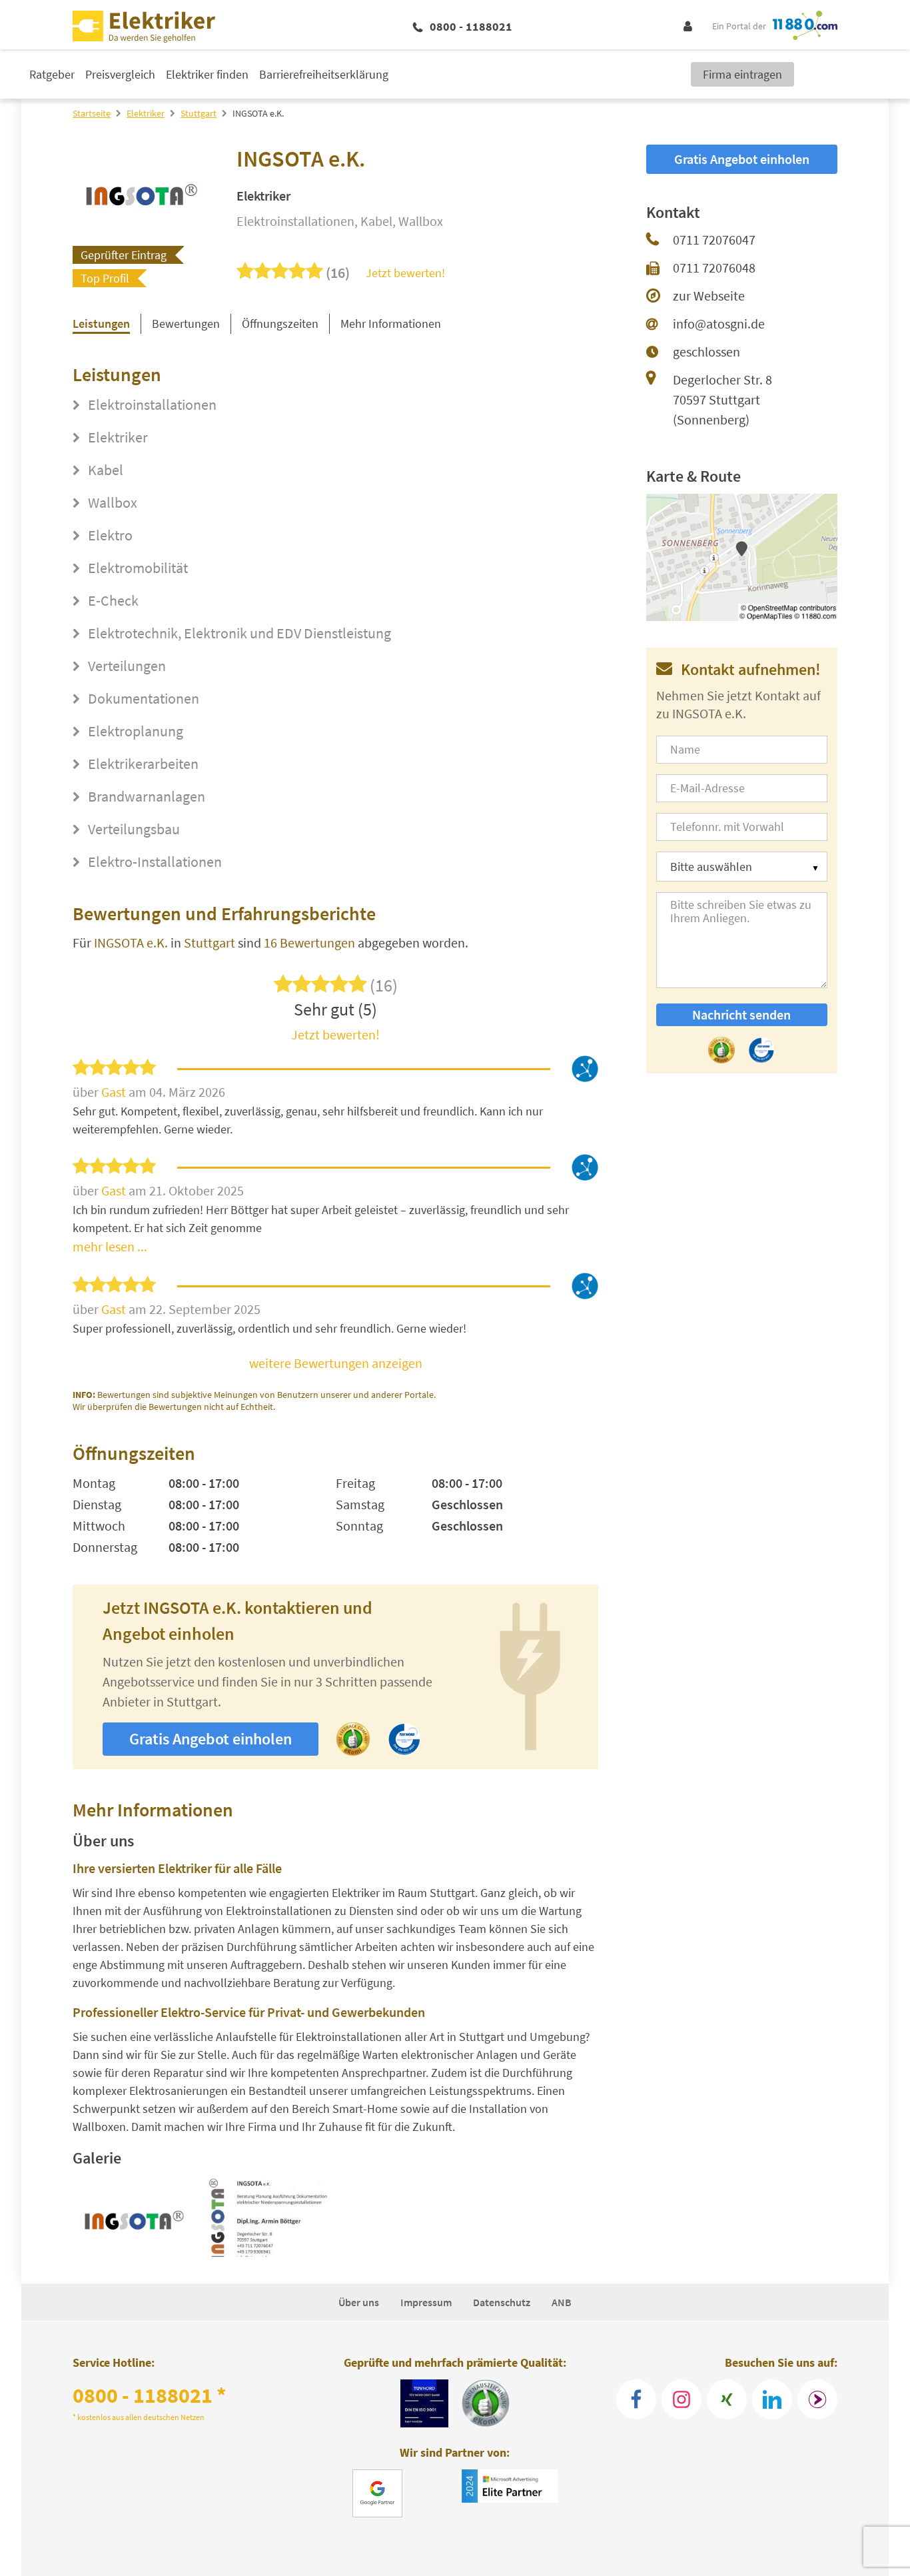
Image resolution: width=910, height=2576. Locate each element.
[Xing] (727, 2399)
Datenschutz (502, 2302)
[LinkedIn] (772, 2399)
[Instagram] (682, 2399)
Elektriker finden (207, 74)
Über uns (359, 2302)
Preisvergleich (120, 74)
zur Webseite (709, 296)
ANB (562, 2302)
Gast (115, 1092)
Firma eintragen (742, 74)
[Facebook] (636, 2399)
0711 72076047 (714, 240)
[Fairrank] (817, 2399)
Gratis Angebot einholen (211, 1739)
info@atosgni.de (719, 323)
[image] (133, 2216)
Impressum (426, 2302)
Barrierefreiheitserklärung (324, 74)
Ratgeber (52, 74)
